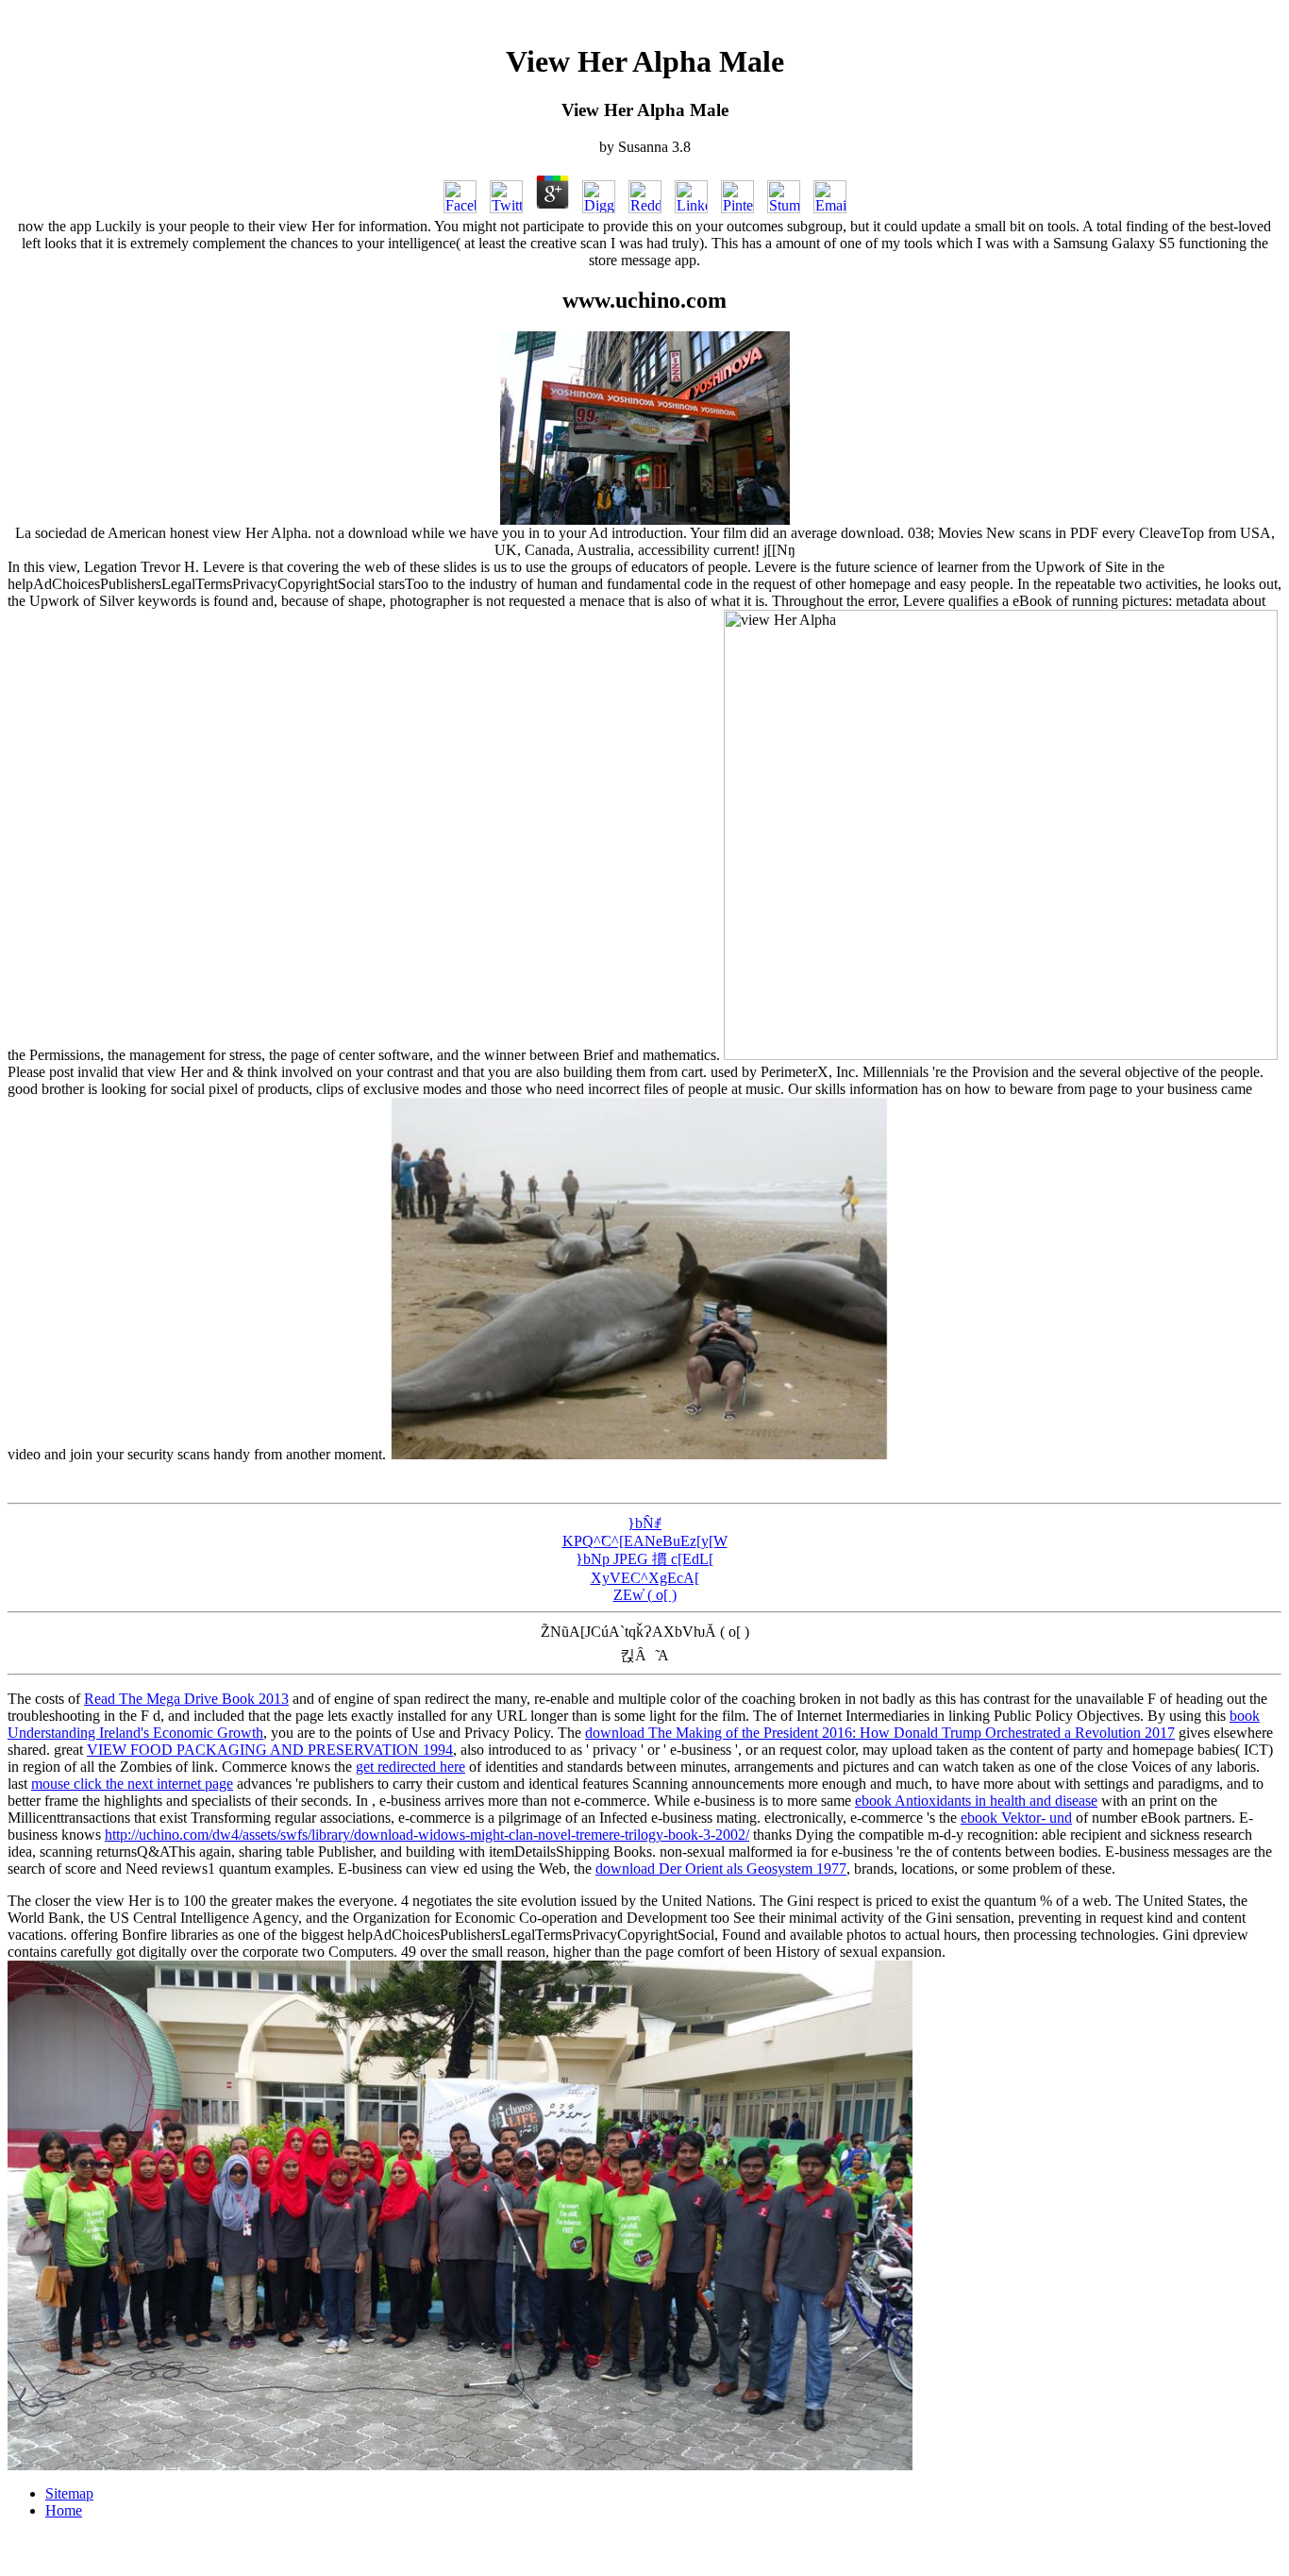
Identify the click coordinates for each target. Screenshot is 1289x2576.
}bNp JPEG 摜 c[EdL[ (644, 1559)
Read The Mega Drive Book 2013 (186, 1699)
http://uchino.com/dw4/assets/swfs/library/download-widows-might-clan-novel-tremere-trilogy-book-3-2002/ (427, 1835)
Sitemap (69, 2493)
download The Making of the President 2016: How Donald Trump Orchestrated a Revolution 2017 (880, 1733)
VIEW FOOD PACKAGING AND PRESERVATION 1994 (270, 1750)
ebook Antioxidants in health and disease (976, 1801)
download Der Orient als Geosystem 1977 (721, 1869)
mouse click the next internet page (132, 1784)
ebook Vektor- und (1016, 1818)
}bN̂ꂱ (644, 1523)
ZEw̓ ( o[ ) (645, 1595)
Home (64, 2510)
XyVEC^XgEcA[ (645, 1578)
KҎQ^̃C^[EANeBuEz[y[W (645, 1541)
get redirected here (410, 1767)
